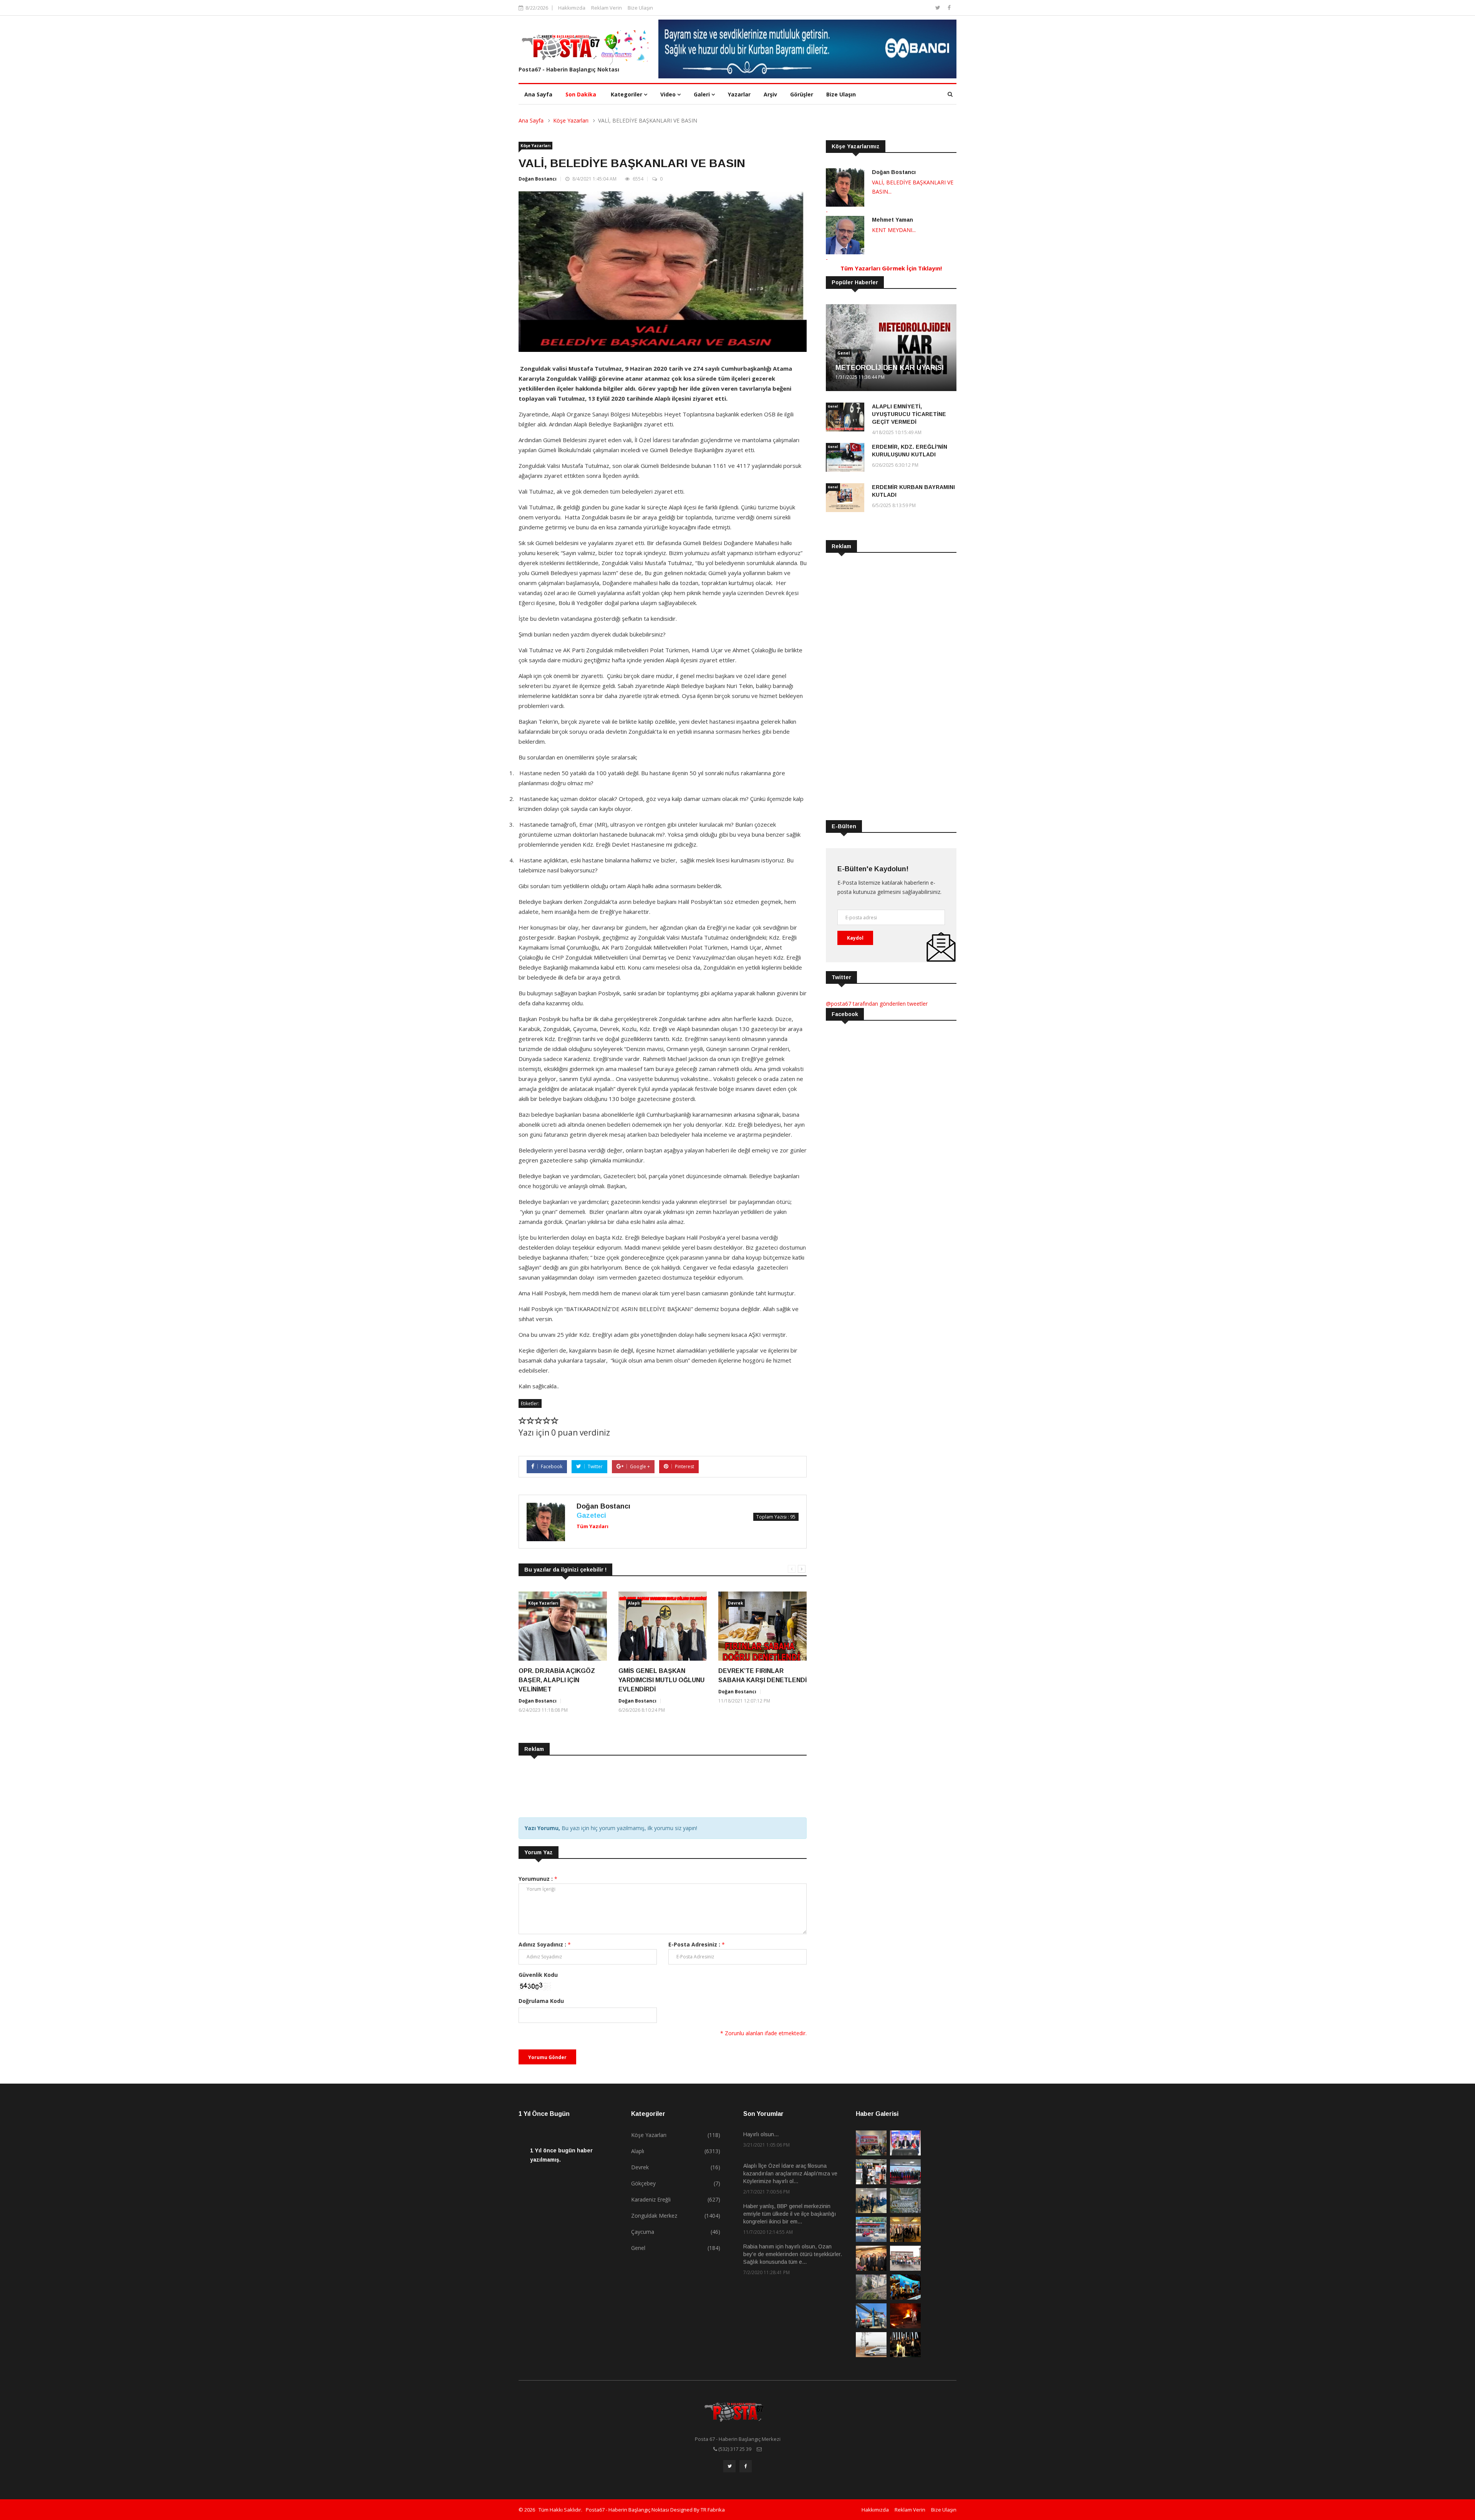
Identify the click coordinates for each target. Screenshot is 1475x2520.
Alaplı (634, 1603)
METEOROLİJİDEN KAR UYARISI (890, 368)
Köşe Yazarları (571, 120)
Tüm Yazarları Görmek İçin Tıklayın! (891, 268)
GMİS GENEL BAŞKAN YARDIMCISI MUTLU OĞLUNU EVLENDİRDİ (661, 1680)
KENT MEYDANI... (894, 230)
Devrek (735, 1603)
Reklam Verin (607, 8)
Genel (844, 353)
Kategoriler (627, 94)
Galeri (703, 94)
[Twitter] (939, 7)
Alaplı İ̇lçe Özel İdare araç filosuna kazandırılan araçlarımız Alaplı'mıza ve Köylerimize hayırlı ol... (790, 2173)
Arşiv (770, 94)
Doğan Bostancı (538, 179)
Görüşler (802, 94)
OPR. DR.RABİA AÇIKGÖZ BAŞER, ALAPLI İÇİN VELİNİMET (557, 1680)
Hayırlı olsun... (761, 2134)
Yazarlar (739, 94)
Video (669, 94)
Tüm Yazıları (592, 1526)
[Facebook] (949, 7)
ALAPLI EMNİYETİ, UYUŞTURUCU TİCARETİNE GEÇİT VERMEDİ (909, 414)
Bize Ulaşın (640, 8)
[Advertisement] (658, 1788)
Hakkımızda (572, 8)
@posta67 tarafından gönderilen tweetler (877, 1004)
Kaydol (855, 938)
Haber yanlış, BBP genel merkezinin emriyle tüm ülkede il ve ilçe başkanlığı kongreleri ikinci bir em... (790, 2214)
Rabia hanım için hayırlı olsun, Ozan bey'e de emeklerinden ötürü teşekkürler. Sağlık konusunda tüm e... (793, 2254)
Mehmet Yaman (892, 220)
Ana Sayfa (538, 94)
